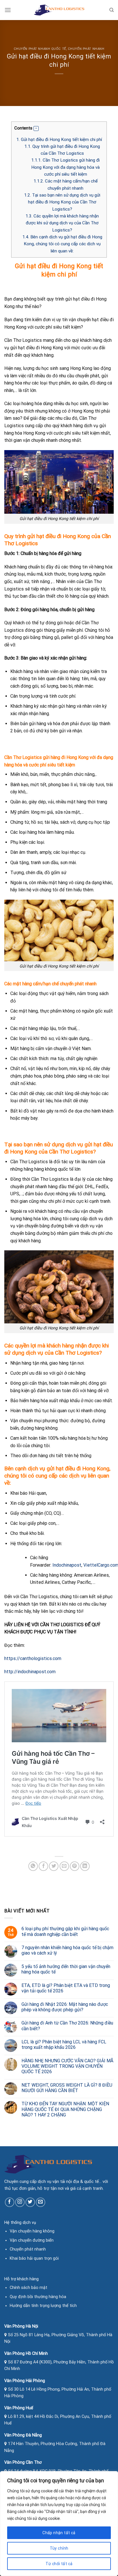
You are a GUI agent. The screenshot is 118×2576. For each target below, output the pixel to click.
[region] (59, 2524)
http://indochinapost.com (30, 1672)
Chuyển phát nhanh (86, 49)
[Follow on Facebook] (10, 2202)
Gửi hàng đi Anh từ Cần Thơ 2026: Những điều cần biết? (67, 2026)
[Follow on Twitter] (30, 2202)
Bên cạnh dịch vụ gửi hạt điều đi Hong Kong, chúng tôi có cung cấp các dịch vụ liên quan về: (62, 244)
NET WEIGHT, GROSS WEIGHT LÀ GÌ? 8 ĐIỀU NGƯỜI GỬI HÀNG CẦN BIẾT (67, 2088)
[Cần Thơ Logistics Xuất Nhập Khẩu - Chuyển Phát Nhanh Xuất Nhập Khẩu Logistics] (59, 10)
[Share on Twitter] (54, 1866)
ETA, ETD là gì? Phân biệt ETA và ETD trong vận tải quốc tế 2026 (66, 1988)
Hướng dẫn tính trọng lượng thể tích (43, 2306)
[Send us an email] (41, 2202)
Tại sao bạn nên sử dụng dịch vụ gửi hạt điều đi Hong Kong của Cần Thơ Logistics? (62, 202)
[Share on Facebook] (43, 1866)
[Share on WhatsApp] (33, 1866)
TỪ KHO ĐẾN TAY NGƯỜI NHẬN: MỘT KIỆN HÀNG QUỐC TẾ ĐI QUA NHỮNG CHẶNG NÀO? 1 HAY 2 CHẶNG (65, 2109)
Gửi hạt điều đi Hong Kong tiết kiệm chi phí (59, 140)
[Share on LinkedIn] (85, 1866)
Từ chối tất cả (59, 2564)
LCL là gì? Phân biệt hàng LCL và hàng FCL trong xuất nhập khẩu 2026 (64, 2045)
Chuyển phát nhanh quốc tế (40, 49)
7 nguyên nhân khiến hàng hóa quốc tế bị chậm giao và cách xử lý (67, 1950)
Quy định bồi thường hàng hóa (38, 2297)
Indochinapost (67, 1565)
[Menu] (8, 10)
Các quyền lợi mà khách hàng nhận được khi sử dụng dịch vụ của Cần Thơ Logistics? (62, 223)
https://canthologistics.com (33, 1658)
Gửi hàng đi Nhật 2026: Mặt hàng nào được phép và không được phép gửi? (65, 2007)
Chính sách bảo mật (28, 2288)
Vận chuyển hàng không (32, 2231)
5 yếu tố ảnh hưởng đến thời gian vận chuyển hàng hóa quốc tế (66, 1969)
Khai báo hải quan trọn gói (34, 2258)
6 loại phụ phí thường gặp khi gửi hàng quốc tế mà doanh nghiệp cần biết (65, 1931)
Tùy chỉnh (59, 2548)
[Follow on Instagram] (20, 2202)
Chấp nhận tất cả (59, 2533)
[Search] (112, 10)
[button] (36, 129)
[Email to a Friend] (64, 1866)
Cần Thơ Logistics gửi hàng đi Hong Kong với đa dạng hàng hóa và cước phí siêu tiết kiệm (65, 167)
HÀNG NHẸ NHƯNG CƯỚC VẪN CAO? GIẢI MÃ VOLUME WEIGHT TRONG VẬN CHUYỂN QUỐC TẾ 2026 (67, 2066)
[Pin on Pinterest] (75, 1866)
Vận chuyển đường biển (32, 2240)
